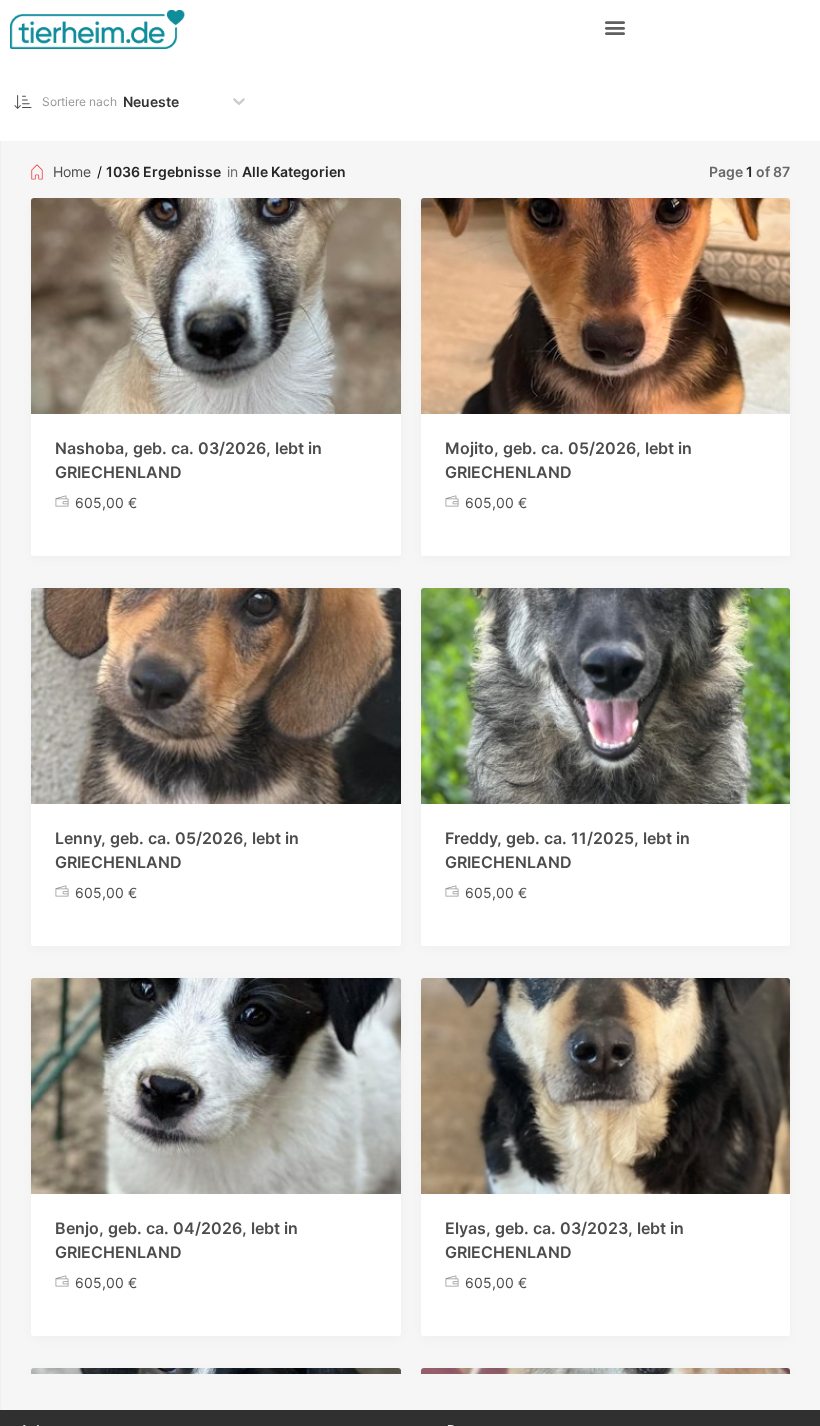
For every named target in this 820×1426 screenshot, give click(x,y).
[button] (615, 26)
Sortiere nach (79, 101)
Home (72, 171)
